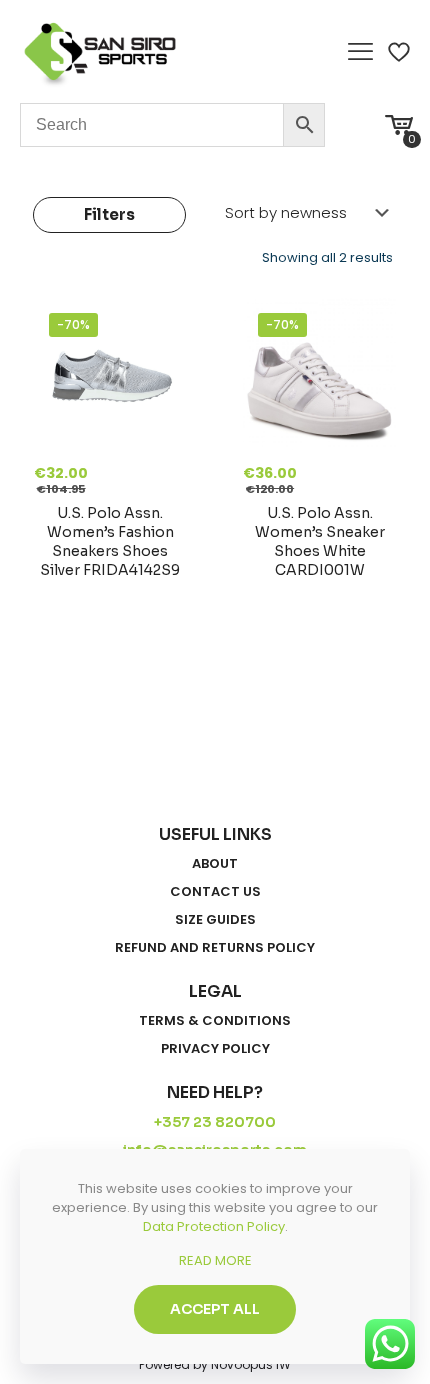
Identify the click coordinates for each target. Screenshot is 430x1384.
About (215, 864)
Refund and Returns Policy (215, 948)
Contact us (215, 892)
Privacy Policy (215, 1049)
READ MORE (215, 1260)
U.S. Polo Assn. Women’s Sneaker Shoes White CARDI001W (320, 541)
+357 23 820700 (215, 1122)
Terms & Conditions (215, 1021)
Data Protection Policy (214, 1226)
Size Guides (215, 920)
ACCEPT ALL (215, 1309)
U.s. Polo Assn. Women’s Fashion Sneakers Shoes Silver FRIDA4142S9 (110, 541)
